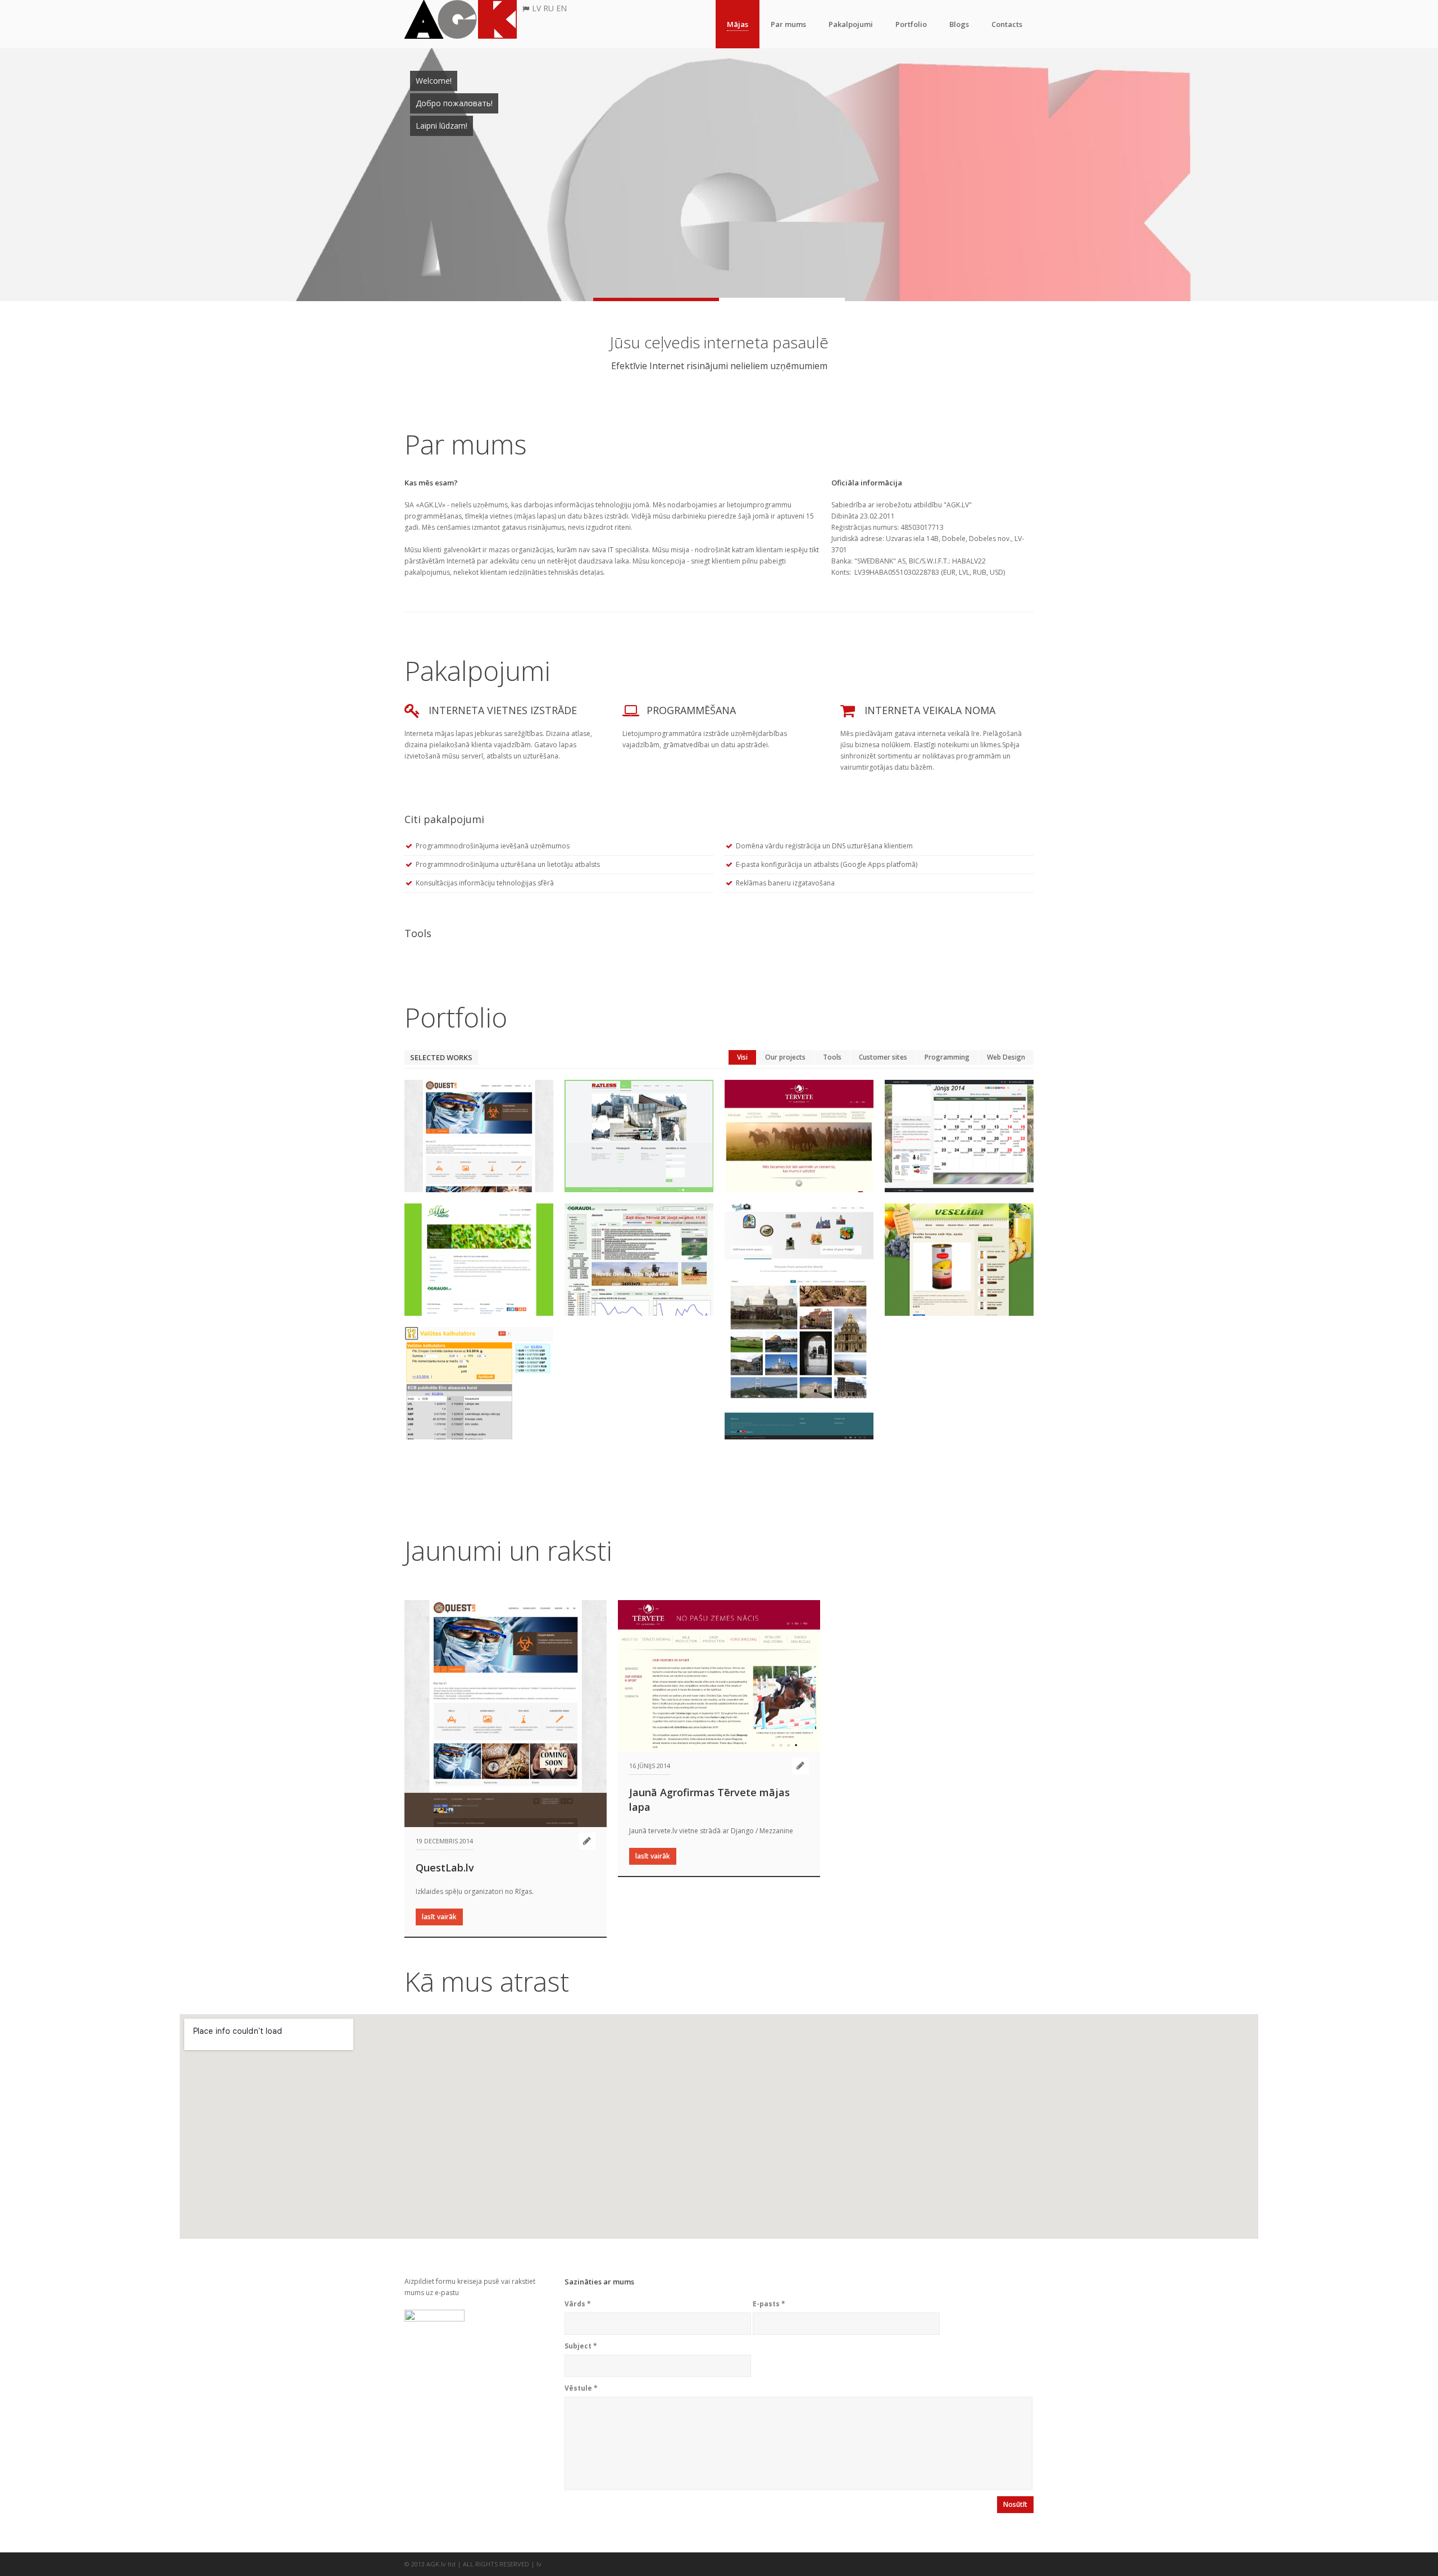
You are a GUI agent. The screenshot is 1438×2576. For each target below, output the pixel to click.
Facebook (1014, 2564)
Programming (947, 1057)
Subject (581, 2346)
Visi (742, 1057)
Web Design (1006, 1057)
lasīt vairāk (439, 1917)
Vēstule (581, 2388)
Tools (832, 1057)
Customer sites (883, 1057)
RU (549, 8)
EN (561, 8)
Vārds (578, 2304)
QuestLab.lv (445, 1868)
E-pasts (769, 2304)
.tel (993, 2564)
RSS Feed (971, 2564)
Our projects (785, 1057)
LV (536, 8)
